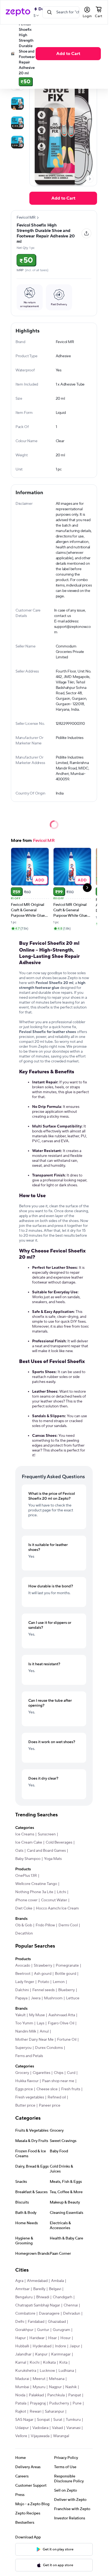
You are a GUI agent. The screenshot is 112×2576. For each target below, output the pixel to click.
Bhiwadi (43, 2297)
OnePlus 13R (26, 1876)
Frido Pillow (45, 1925)
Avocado (23, 1966)
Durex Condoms (49, 2048)
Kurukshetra (26, 2371)
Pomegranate (67, 1966)
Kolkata (49, 2363)
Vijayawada (40, 2436)
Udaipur (22, 2428)
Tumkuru (73, 2420)
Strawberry (43, 1966)
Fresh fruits (71, 2089)
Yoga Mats (53, 1859)
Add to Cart (68, 54)
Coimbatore (25, 2314)
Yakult (20, 2015)
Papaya (21, 1998)
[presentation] (90, 179)
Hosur (66, 2338)
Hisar (52, 2338)
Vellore (21, 2436)
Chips (59, 2073)
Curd (71, 2073)
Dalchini (22, 1990)
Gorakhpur (24, 2330)
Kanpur (41, 2354)
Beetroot (23, 1974)
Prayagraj (38, 2403)
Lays (41, 2023)
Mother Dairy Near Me (34, 2040)
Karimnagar (61, 2354)
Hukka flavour (27, 2081)
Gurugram (61, 2330)
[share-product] (86, 233)
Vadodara (40, 2428)
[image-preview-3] (17, 123)
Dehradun (72, 2314)
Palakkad (36, 2395)
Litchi (61, 1892)
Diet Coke (24, 1908)
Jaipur (75, 2346)
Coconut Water (54, 1900)
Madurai (22, 2379)
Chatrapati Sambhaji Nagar (38, 2305)
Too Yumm (24, 2023)
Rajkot (21, 2412)
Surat (58, 2420)
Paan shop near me (58, 2081)
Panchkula (56, 2395)
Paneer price (50, 2106)
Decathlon (24, 1933)
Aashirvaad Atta (62, 2015)
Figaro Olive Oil (61, 2023)
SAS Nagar (24, 2420)
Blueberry (66, 1990)
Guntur (43, 2330)
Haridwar (37, 2338)
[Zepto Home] (18, 12)
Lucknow (47, 2371)
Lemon (59, 1982)
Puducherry (59, 2403)
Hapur (21, 2338)
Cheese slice (47, 2089)
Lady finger (25, 1982)
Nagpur (55, 2387)
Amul (44, 2031)
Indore (60, 2346)
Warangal (61, 2436)
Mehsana (57, 2379)
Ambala (57, 2281)
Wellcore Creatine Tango (36, 1884)
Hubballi (22, 2346)
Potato (43, 1982)
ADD (40, 880)
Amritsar (22, 2289)
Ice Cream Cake (29, 1842)
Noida (20, 2395)
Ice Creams (25, 1834)
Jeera (36, 1998)
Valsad (57, 2428)
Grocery (22, 2073)
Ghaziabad (57, 2322)
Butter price (25, 2106)
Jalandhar (23, 2354)
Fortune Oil (67, 2040)
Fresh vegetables (30, 2097)
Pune (77, 2403)
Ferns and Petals (29, 2056)
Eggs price (24, 2089)
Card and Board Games (46, 1851)
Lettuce (73, 1998)
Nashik (71, 2387)
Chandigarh (63, 2297)
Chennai (71, 2305)
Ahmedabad (37, 2281)
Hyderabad (42, 2346)
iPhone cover (26, 1900)
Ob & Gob (24, 1925)
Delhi (20, 2322)
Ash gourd (43, 1974)
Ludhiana (66, 2371)
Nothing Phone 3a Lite (34, 1892)
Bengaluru (24, 2297)
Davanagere (49, 2314)
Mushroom (53, 1998)
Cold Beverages (59, 1842)
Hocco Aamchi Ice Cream (57, 1908)
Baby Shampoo (28, 1859)
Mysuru (39, 2387)
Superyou (23, 2048)
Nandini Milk (26, 2031)
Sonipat (43, 2420)
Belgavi (55, 2289)
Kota (63, 2363)
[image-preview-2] (17, 103)
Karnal (21, 2363)
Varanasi (73, 2428)
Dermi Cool (68, 1925)
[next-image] (90, 179)
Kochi (35, 2363)
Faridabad (36, 2322)
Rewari (35, 2412)
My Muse (37, 2015)
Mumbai (22, 2387)
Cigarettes (41, 2073)
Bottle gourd (66, 1974)
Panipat (75, 2395)
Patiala (21, 2403)
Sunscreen (47, 1834)
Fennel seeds (43, 1990)
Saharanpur (55, 2412)
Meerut (39, 2379)
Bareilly (39, 2289)
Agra (19, 2281)
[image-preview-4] (17, 142)
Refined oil (57, 2097)
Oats (19, 1851)
